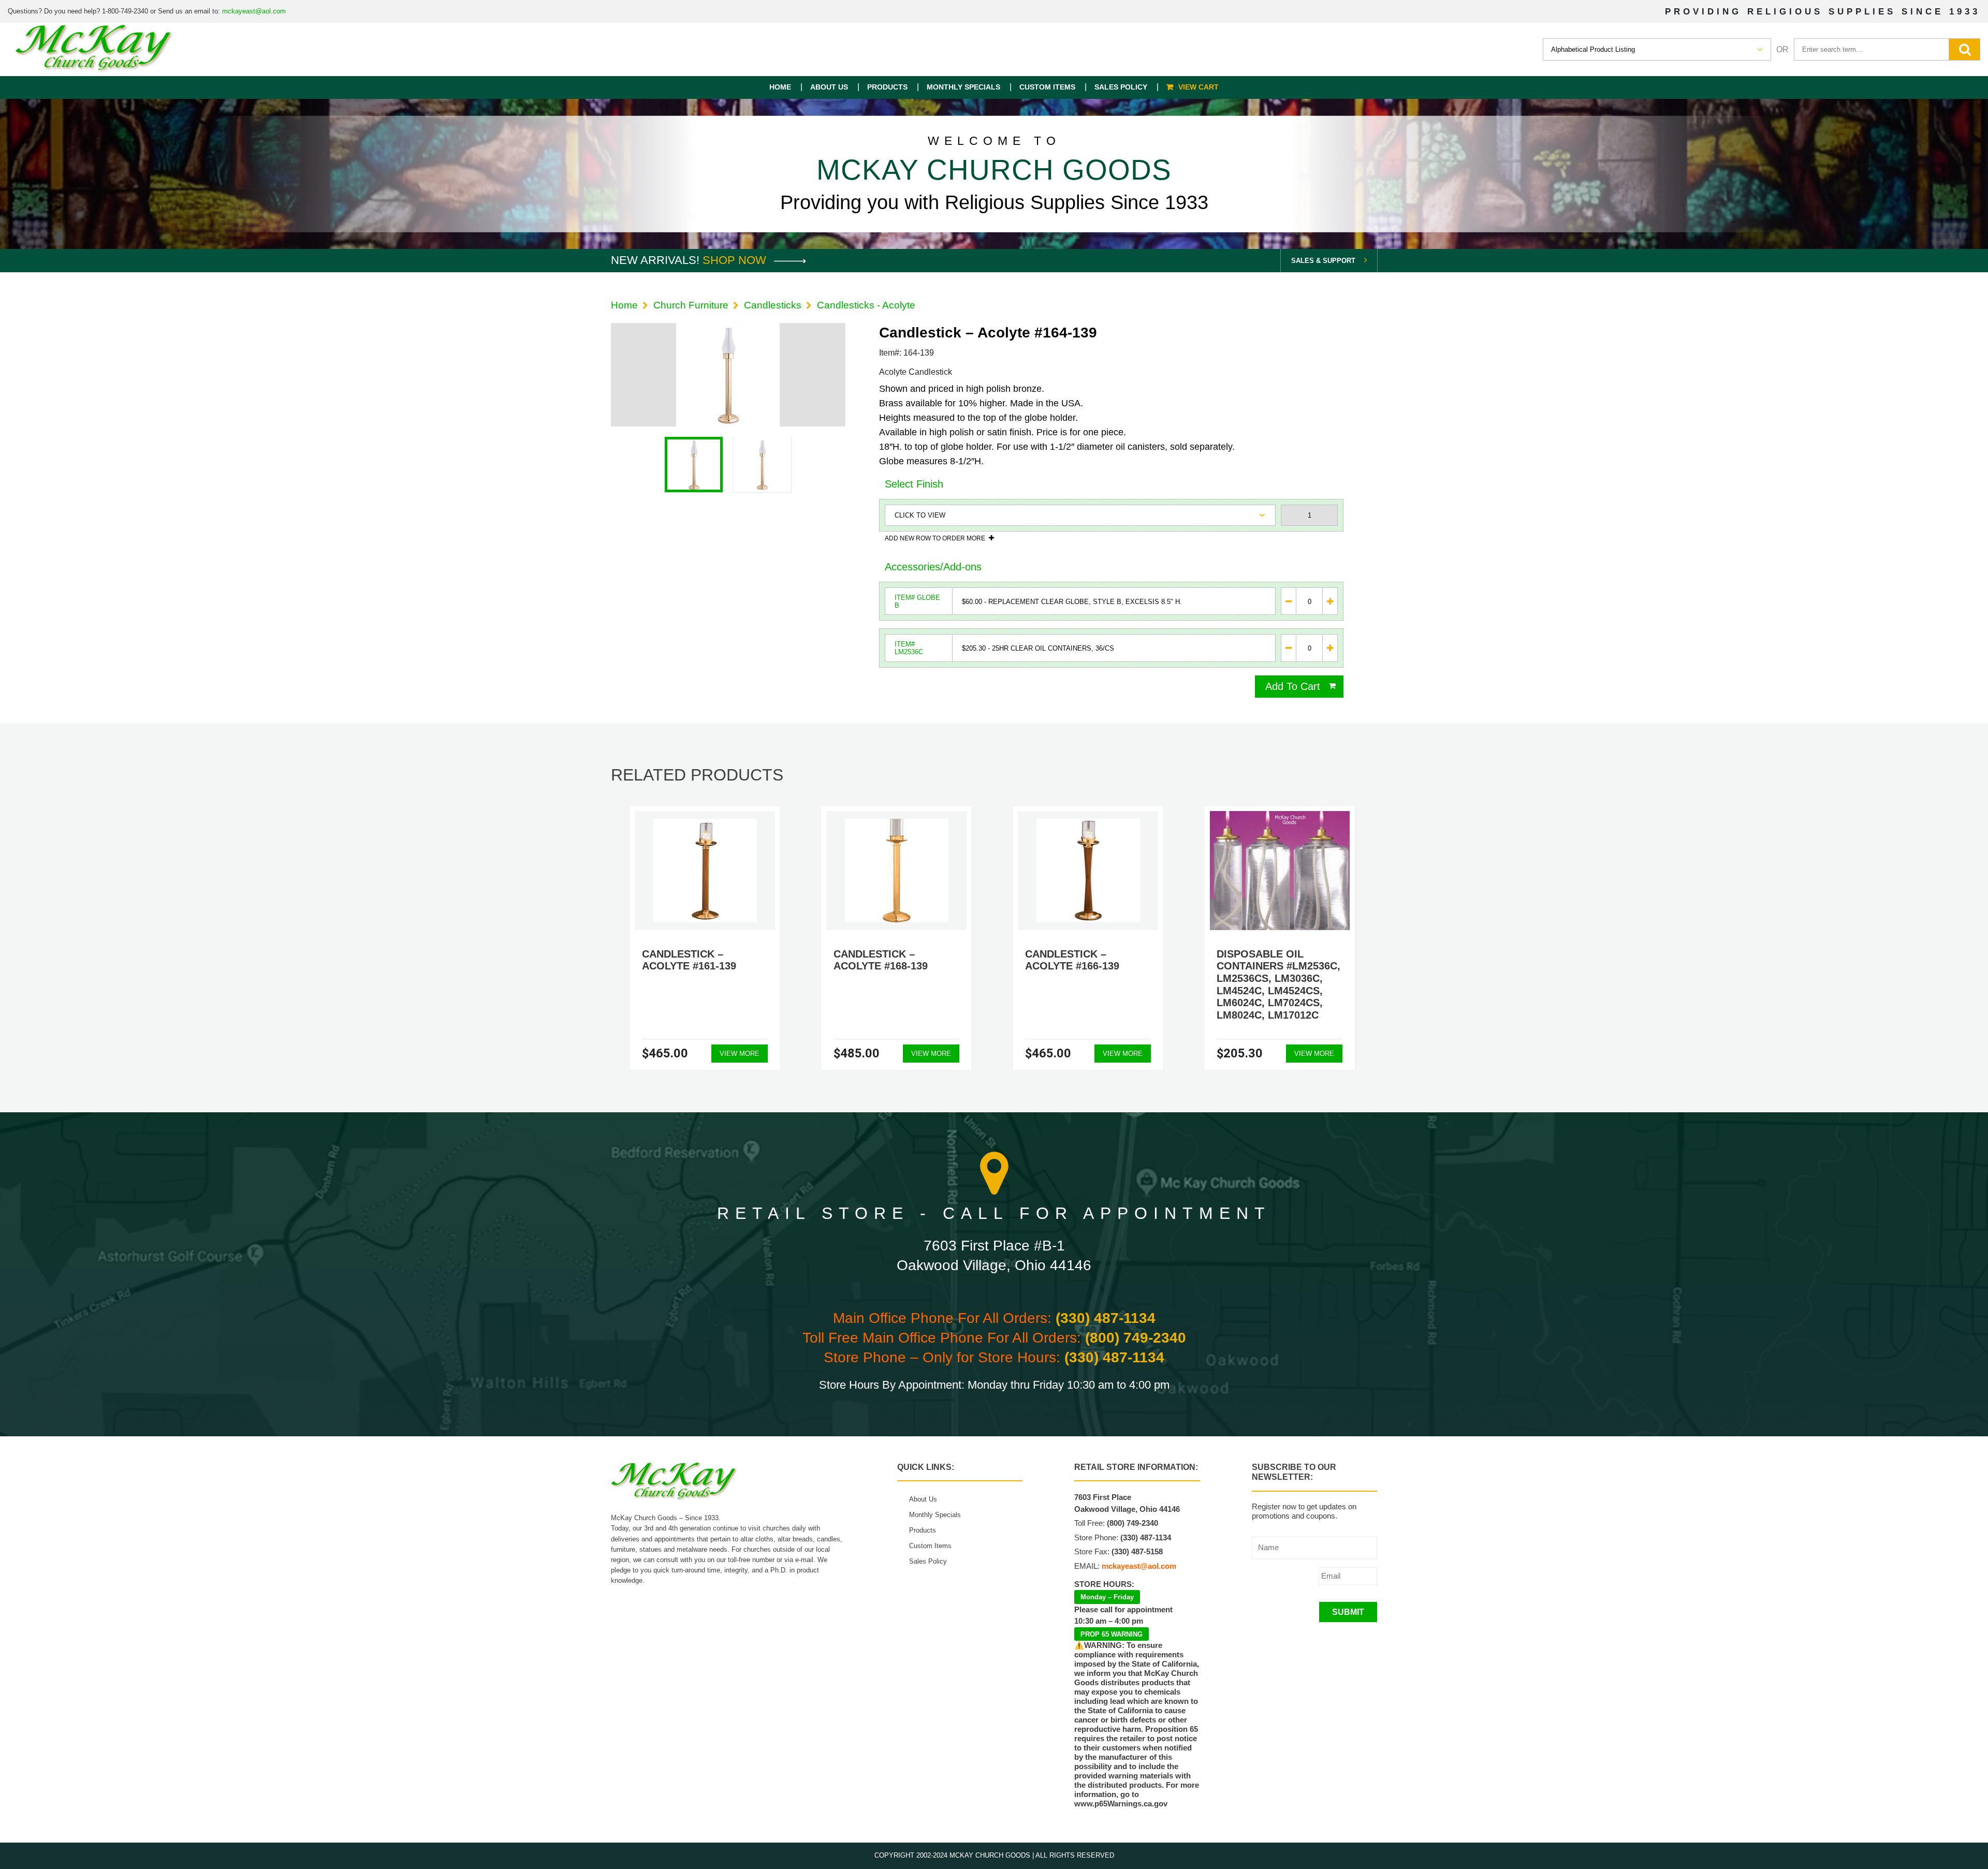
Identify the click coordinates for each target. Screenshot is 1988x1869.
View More (740, 1054)
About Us (829, 87)
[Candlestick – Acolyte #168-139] (897, 871)
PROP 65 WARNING (1112, 1634)
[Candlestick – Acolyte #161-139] (705, 871)
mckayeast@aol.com (254, 11)
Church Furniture (691, 305)
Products (887, 87)
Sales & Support (1323, 261)
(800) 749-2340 (1136, 1338)
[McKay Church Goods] (94, 49)
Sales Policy (1121, 87)
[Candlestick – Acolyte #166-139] (1088, 871)
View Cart (1198, 87)
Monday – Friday (1107, 1597)
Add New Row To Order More (935, 538)
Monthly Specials (963, 87)
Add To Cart (1293, 686)
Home (780, 87)
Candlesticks (773, 305)
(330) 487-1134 (1106, 1318)
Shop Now (736, 260)
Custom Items (1047, 87)
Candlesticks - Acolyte (866, 305)
